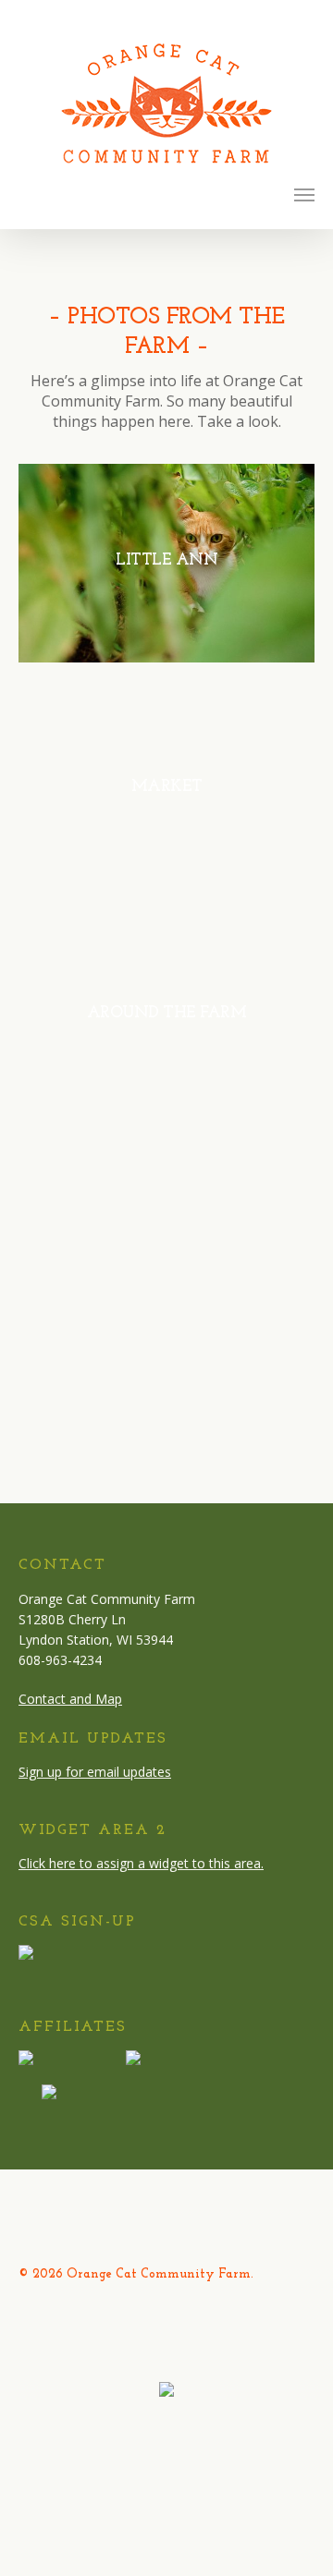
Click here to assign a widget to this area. (141, 1863)
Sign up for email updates (95, 1772)
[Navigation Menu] (304, 194)
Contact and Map (70, 1699)
